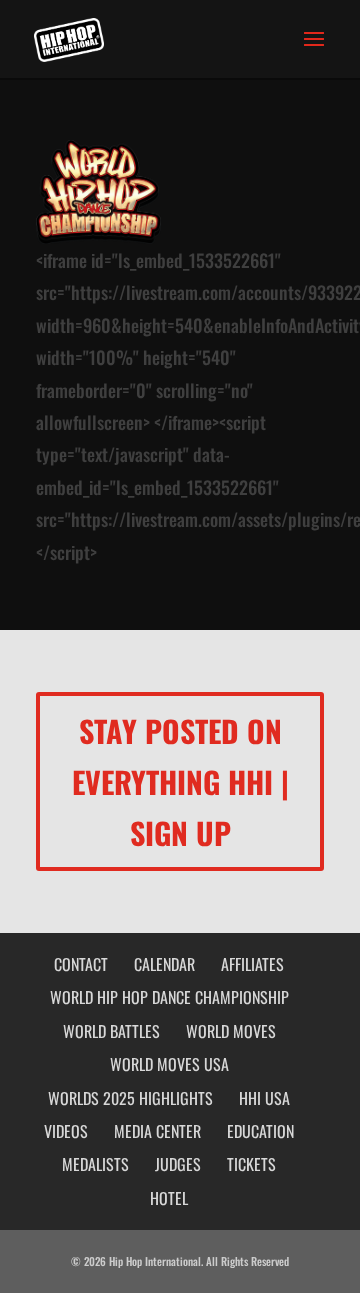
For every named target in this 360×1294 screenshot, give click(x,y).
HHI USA (264, 1098)
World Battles (111, 1031)
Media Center (157, 1131)
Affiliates (252, 964)
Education (260, 1131)
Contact (81, 964)
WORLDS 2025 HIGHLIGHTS (130, 1098)
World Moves (231, 1031)
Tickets (251, 1164)
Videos (66, 1131)
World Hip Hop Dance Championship (169, 997)
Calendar (164, 964)
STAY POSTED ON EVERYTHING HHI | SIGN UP (180, 781)
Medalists (95, 1164)
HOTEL (169, 1198)
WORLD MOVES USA (169, 1064)
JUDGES (178, 1164)
